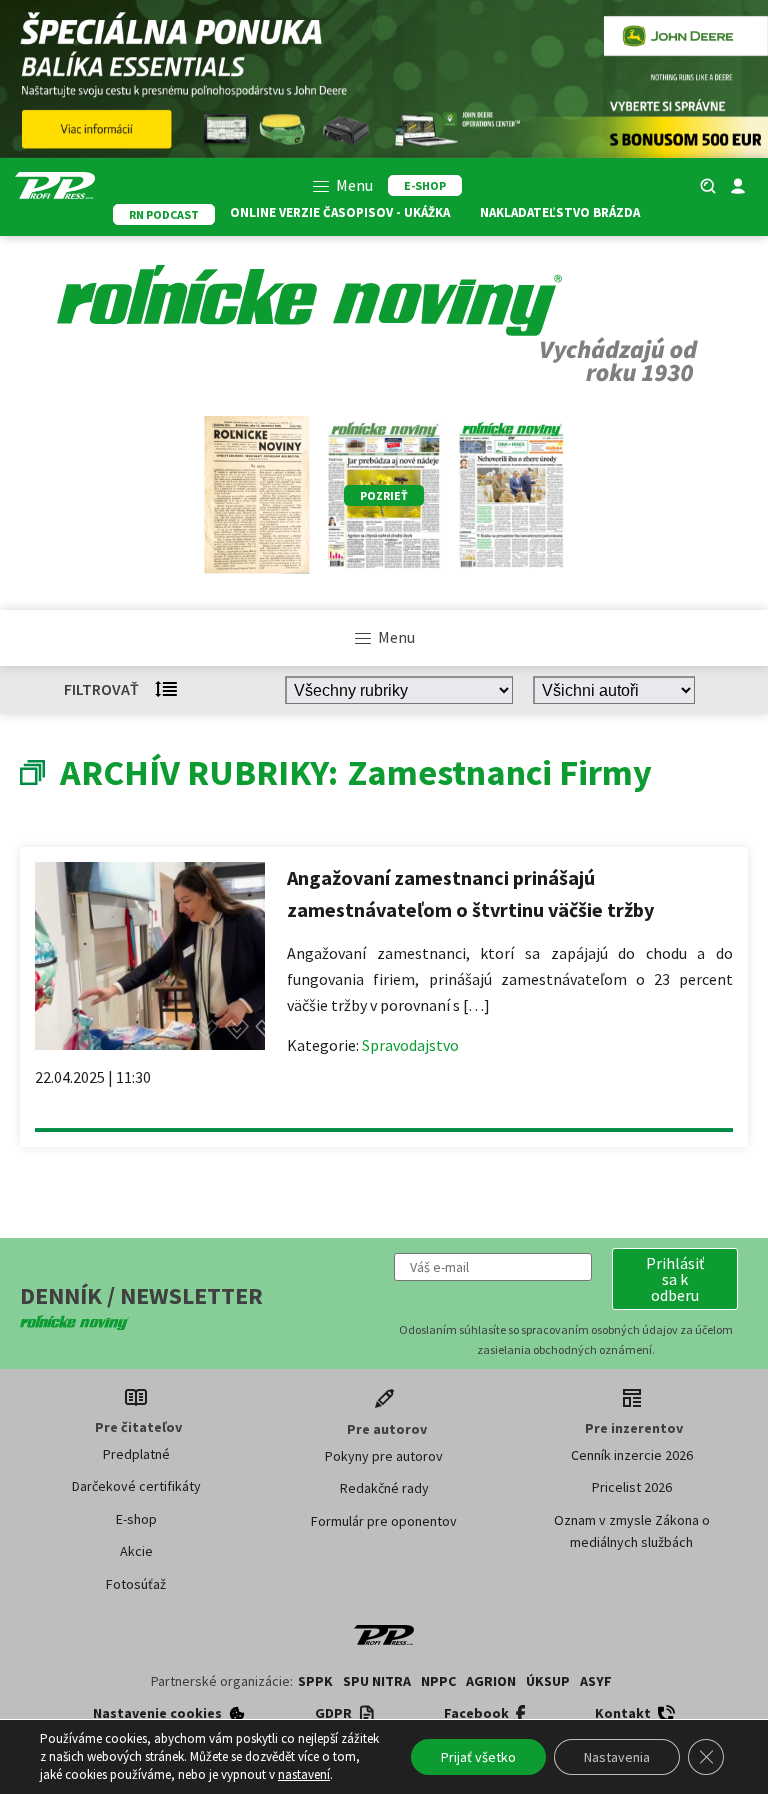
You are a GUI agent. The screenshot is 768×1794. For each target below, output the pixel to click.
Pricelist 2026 (632, 1487)
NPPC (438, 1681)
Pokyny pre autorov (384, 1456)
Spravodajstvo (410, 1045)
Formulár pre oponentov (384, 1521)
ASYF (596, 1681)
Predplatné (136, 1454)
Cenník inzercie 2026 (632, 1455)
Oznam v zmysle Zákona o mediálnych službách (632, 1531)
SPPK (315, 1681)
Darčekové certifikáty (136, 1486)
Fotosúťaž (136, 1584)
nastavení (304, 1774)
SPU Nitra (377, 1681)
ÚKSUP (548, 1681)
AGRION (491, 1681)
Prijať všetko (478, 1757)
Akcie (136, 1551)
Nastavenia (617, 1757)
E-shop (136, 1519)
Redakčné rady (384, 1488)
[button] (675, 1279)
